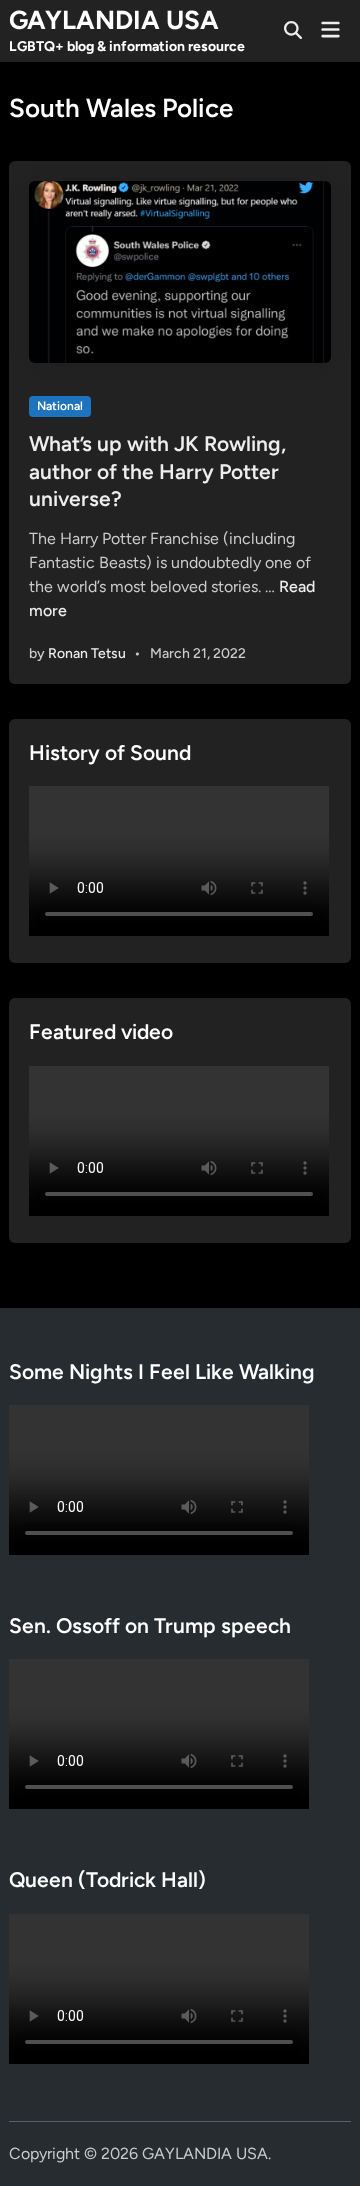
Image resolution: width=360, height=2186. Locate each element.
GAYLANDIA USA (114, 20)
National (60, 406)
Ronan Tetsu (87, 653)
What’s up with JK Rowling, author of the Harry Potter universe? (157, 471)
